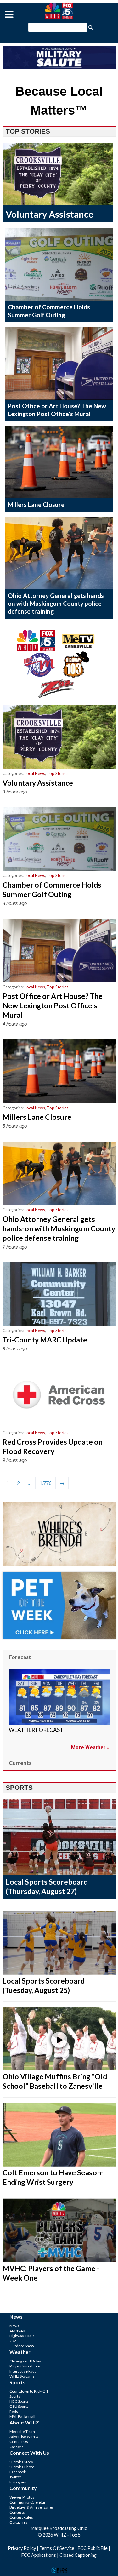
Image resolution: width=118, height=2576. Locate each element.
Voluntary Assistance (50, 214)
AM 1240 (17, 2331)
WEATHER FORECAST (36, 1730)
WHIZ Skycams (22, 2376)
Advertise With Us (25, 2437)
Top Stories (58, 773)
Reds (14, 2411)
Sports (15, 2396)
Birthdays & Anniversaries (32, 2507)
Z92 (13, 2341)
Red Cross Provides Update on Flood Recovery (53, 1446)
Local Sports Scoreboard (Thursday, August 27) (47, 1886)
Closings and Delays (26, 2361)
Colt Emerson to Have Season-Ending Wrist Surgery (53, 2177)
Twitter (15, 2477)
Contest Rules (21, 2517)
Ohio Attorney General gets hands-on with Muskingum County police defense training (57, 603)
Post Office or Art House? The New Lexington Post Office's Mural (57, 410)
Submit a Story (21, 2462)
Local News (35, 773)
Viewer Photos (22, 2497)
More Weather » (90, 1747)
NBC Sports (19, 2401)
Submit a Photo (22, 2467)
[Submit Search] (91, 27)
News (14, 2326)
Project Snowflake (25, 2366)
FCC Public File (93, 2548)
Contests (17, 2512)
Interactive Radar (24, 2371)
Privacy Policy (22, 2548)
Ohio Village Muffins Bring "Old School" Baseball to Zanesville (55, 2081)
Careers (16, 2447)
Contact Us (19, 2442)
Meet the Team (22, 2432)
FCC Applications (39, 2555)
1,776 (45, 1483)
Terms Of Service (57, 2548)
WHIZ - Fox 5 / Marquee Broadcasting (59, 11)
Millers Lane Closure (36, 504)
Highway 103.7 (22, 2336)
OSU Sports (19, 2406)
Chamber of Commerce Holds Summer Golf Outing (49, 311)
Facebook (18, 2472)
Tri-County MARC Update (45, 1340)
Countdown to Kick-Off (29, 2391)
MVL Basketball (22, 2416)
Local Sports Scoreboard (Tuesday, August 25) (44, 1985)
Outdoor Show (22, 2346)
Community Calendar (28, 2502)
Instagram (18, 2482)
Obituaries (18, 2522)
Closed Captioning (78, 2555)
